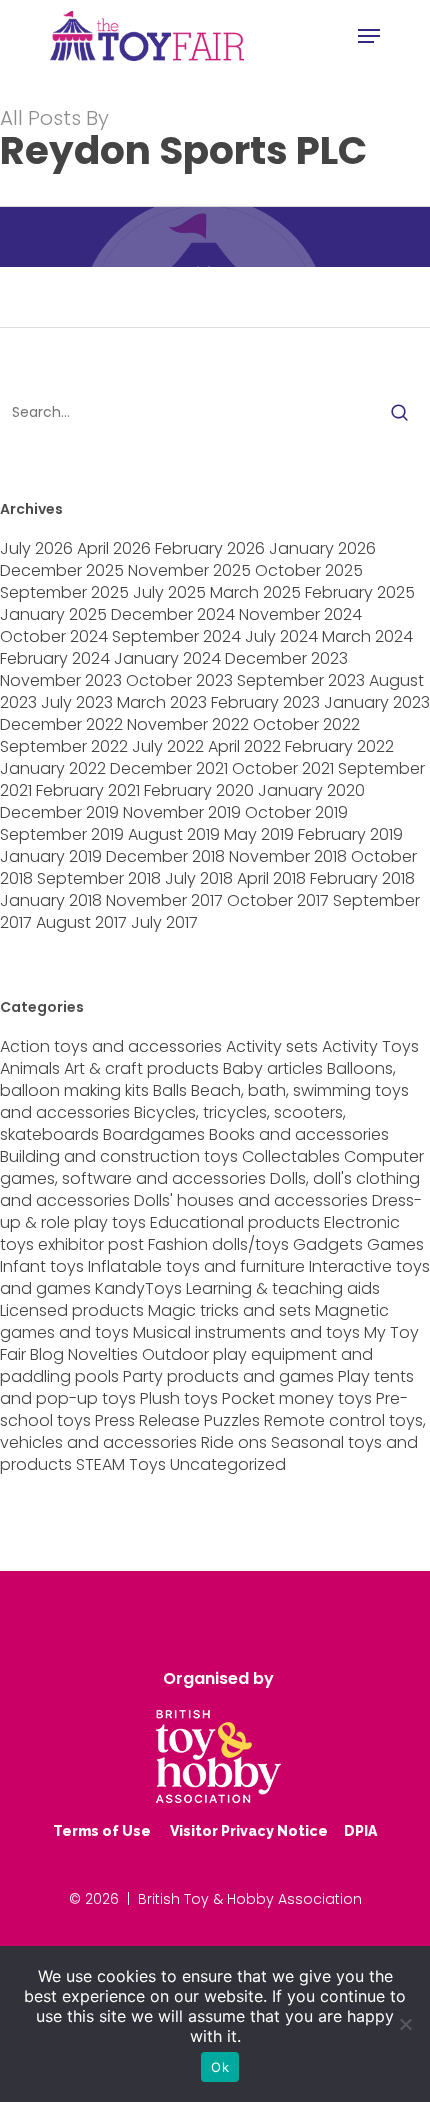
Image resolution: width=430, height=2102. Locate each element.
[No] (405, 2024)
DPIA (360, 1831)
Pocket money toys (297, 1398)
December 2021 (169, 768)
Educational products (235, 1222)
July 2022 (168, 746)
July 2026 (36, 548)
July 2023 (77, 702)
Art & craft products (141, 1068)
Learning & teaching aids (283, 1288)
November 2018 (288, 856)
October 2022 (306, 724)
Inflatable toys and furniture (196, 1266)
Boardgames (154, 1134)
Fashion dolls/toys (218, 1244)
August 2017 (81, 922)
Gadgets (328, 1244)
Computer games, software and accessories (212, 1167)
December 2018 (165, 856)
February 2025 (360, 592)
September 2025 (64, 592)
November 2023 (61, 680)
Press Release (147, 1420)
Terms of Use (102, 1831)
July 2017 (164, 922)
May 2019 (259, 834)
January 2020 (311, 790)
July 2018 (199, 878)
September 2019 (62, 834)
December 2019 (59, 812)
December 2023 (286, 658)
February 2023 (265, 702)
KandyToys (138, 1288)
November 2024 (300, 614)
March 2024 (367, 636)
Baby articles (273, 1068)
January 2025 (53, 614)
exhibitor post (91, 1244)
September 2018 (99, 878)
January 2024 (167, 658)
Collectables (291, 1156)
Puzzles (232, 1420)
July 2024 (281, 636)
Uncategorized (228, 1464)
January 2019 (51, 856)
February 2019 (350, 834)
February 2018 (362, 878)
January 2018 (51, 900)
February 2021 (88, 790)
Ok (220, 2067)
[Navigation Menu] (369, 36)
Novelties (103, 1354)
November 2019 (182, 812)
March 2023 (162, 702)
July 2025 (169, 592)
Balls (170, 1090)
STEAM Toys (121, 1464)
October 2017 (278, 900)
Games (395, 1244)
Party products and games (228, 1376)
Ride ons (234, 1442)
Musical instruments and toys (246, 1332)
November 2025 (189, 570)
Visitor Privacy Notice (249, 1831)
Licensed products (72, 1310)
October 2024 (54, 636)
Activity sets (272, 1046)
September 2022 (64, 746)
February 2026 (210, 548)
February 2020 (199, 790)
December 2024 (173, 614)
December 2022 (61, 724)
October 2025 (309, 570)
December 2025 (62, 570)
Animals (30, 1068)
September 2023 (301, 680)
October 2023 (179, 680)
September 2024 (176, 636)
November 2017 (164, 900)
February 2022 (339, 746)
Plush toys (179, 1398)
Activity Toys (370, 1046)
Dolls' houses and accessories (251, 1200)
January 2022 (53, 768)
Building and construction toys (119, 1156)
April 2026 (114, 548)
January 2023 (377, 702)
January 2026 (322, 548)
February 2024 (55, 658)
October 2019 (296, 812)
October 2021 (283, 768)
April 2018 (271, 878)
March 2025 (255, 592)
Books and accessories (299, 1134)
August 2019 (174, 834)
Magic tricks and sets (229, 1310)
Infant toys (42, 1266)
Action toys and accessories (111, 1046)
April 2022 (244, 746)
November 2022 (188, 724)
